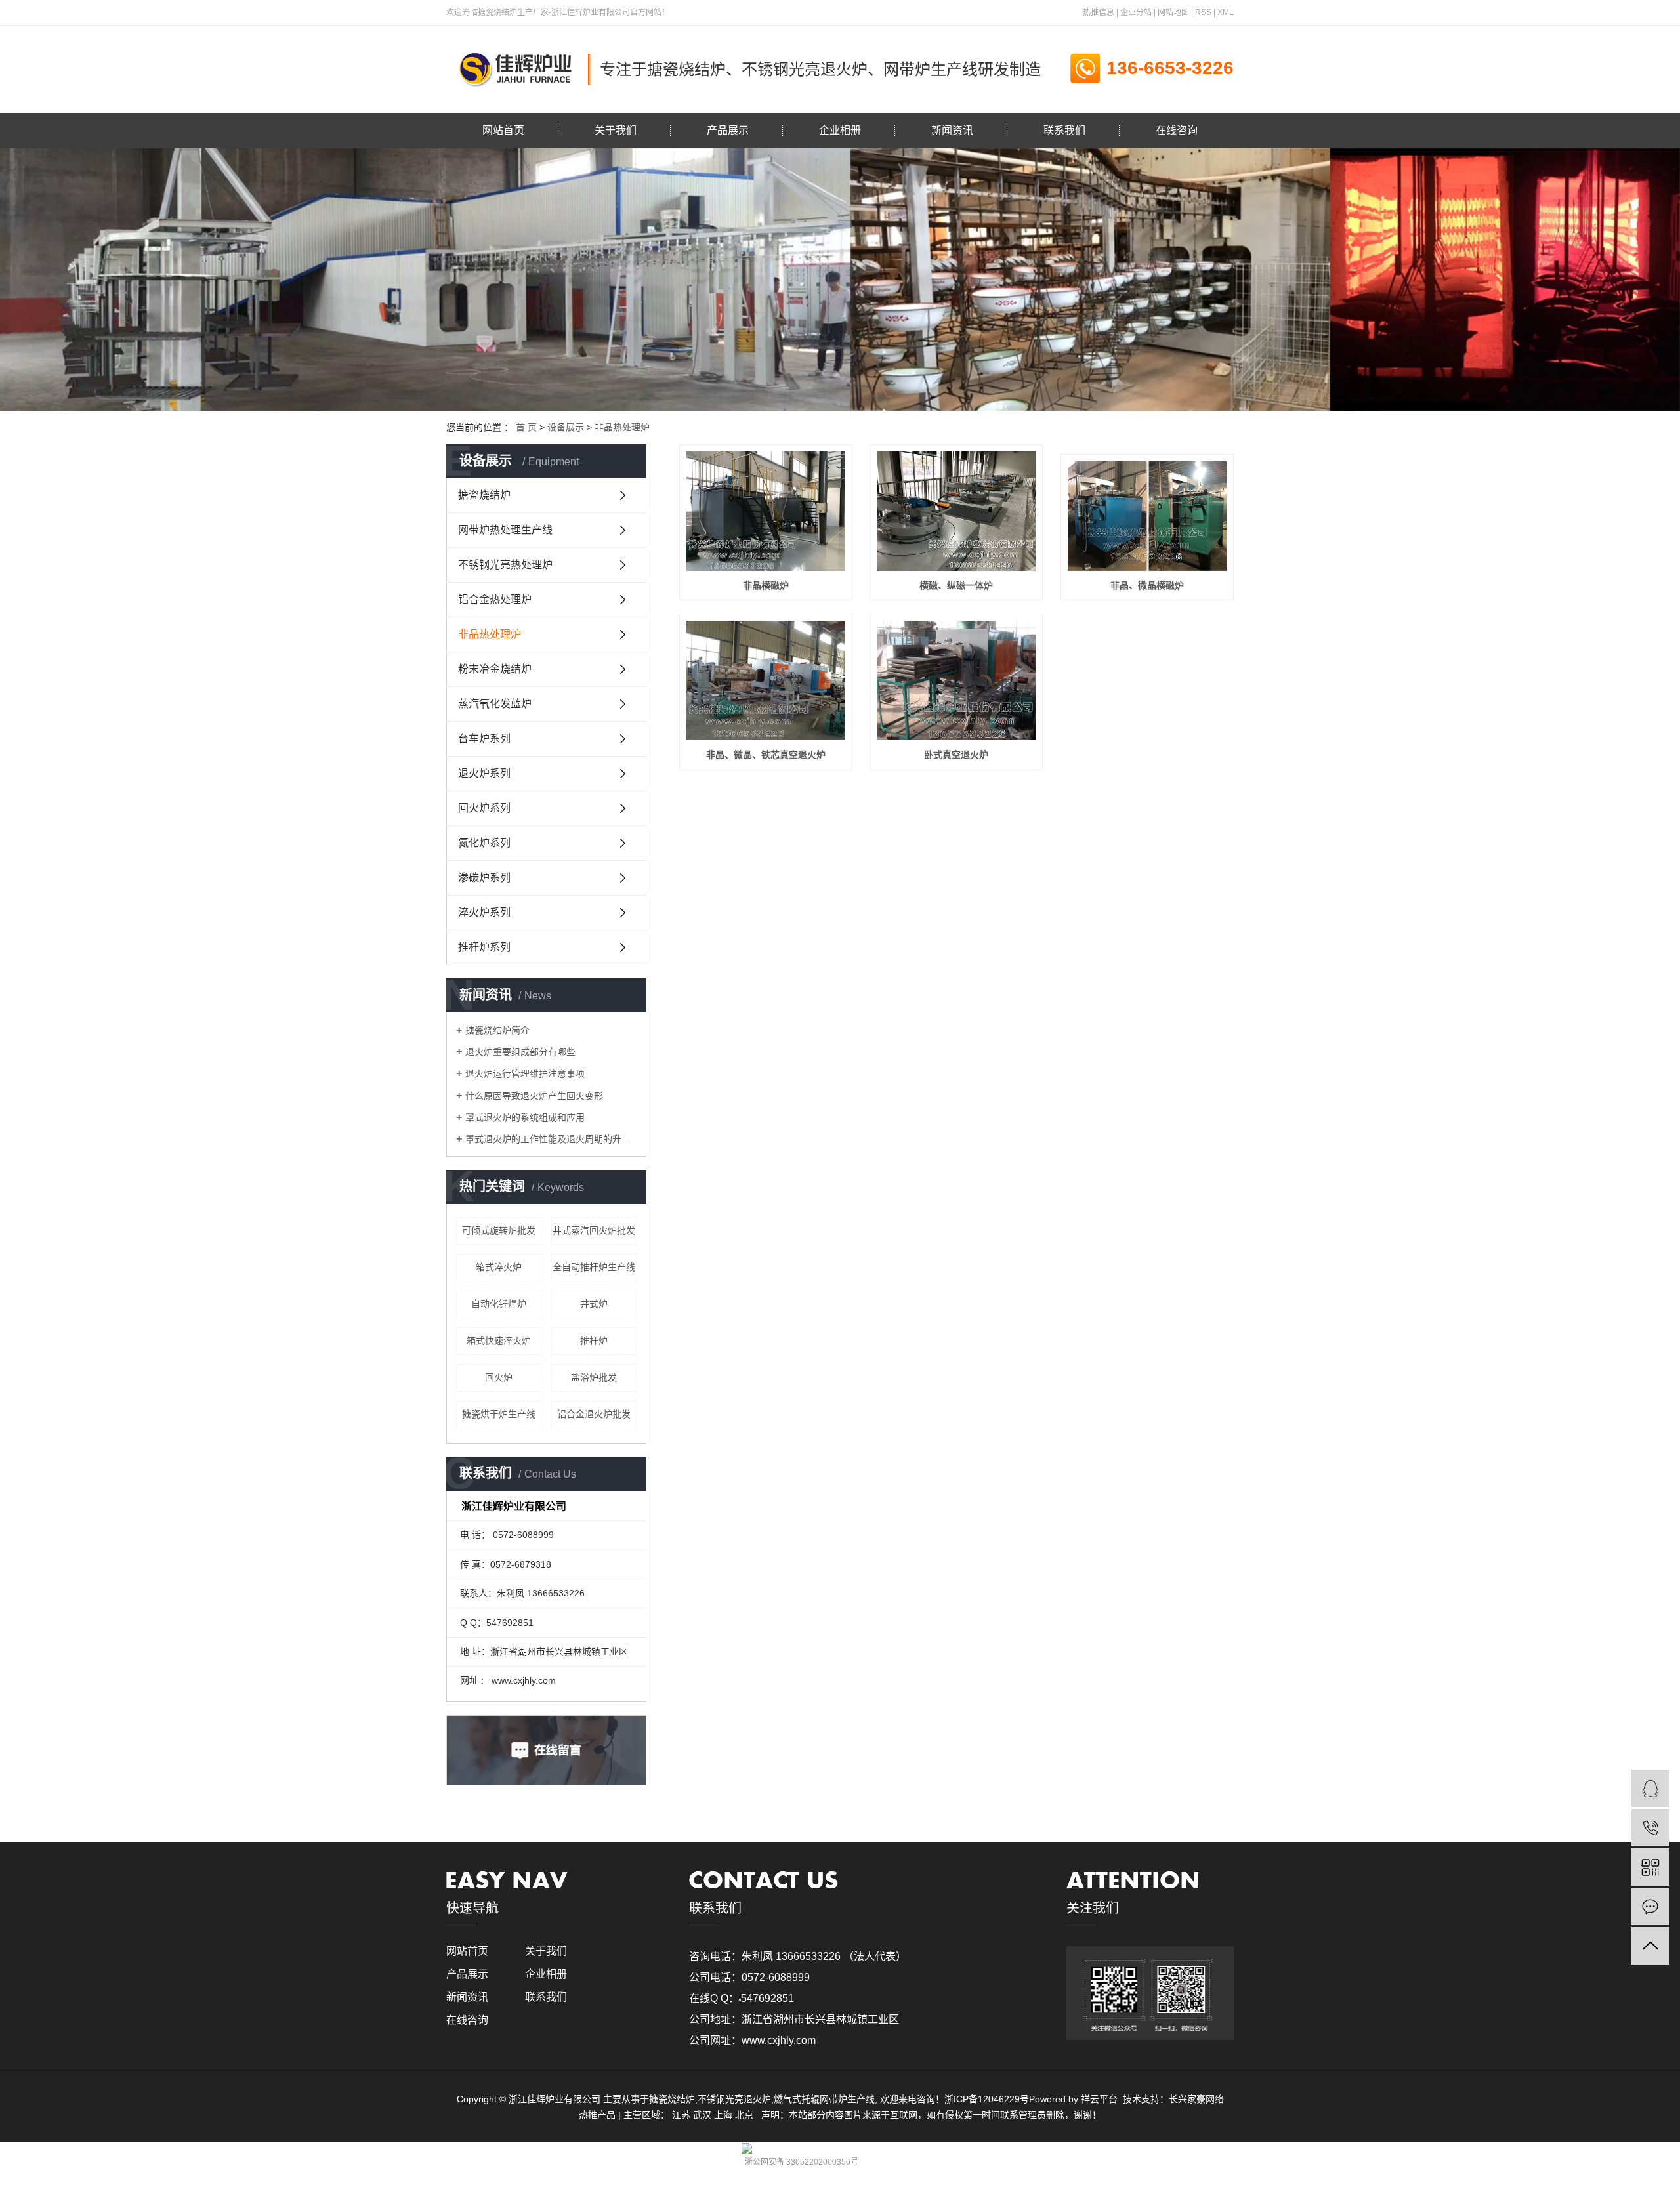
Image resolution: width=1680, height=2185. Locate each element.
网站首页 (503, 130)
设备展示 (566, 427)
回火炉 (499, 1377)
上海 (723, 2115)
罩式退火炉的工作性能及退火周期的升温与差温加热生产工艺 (551, 1139)
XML (1226, 12)
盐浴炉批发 (594, 1377)
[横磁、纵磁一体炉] (956, 511)
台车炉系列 (484, 739)
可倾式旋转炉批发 (499, 1230)
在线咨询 (1177, 130)
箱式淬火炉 (499, 1267)
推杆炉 (594, 1341)
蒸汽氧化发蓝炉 (495, 704)
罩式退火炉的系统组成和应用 (525, 1117)
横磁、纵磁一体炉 (956, 585)
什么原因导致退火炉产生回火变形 (534, 1096)
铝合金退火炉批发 (594, 1414)
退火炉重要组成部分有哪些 (520, 1052)
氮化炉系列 (484, 843)
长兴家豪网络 (1196, 2099)
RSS (1203, 12)
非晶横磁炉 (766, 585)
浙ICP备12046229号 (987, 2099)
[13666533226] (1650, 1828)
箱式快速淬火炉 (499, 1341)
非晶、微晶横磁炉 (1147, 585)
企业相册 (840, 130)
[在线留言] (1650, 1906)
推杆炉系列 (484, 947)
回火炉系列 (484, 808)
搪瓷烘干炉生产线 (499, 1414)
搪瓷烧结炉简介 (497, 1030)
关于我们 (616, 130)
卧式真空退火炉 (956, 755)
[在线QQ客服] (1650, 1788)
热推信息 (1099, 12)
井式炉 (594, 1304)
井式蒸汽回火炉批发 (594, 1230)
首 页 (526, 427)
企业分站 (1136, 12)
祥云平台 (1099, 2099)
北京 (744, 2115)
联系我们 (1064, 130)
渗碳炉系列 (484, 878)
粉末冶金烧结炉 (495, 669)
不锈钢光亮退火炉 (734, 2099)
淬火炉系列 (484, 912)
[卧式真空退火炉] (956, 680)
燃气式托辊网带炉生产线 (824, 2099)
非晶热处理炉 (622, 427)
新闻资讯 (952, 130)
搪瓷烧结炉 (484, 495)
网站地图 (1173, 12)
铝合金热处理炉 (495, 599)
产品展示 (728, 130)
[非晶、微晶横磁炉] (1147, 516)
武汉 (702, 2115)
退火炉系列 (484, 773)
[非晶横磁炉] (766, 511)
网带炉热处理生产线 (505, 530)
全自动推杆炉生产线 (594, 1267)
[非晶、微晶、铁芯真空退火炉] (766, 680)
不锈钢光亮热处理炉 (505, 565)
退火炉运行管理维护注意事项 (525, 1073)
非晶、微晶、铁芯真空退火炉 (766, 755)
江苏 (681, 2115)
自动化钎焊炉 (499, 1304)
